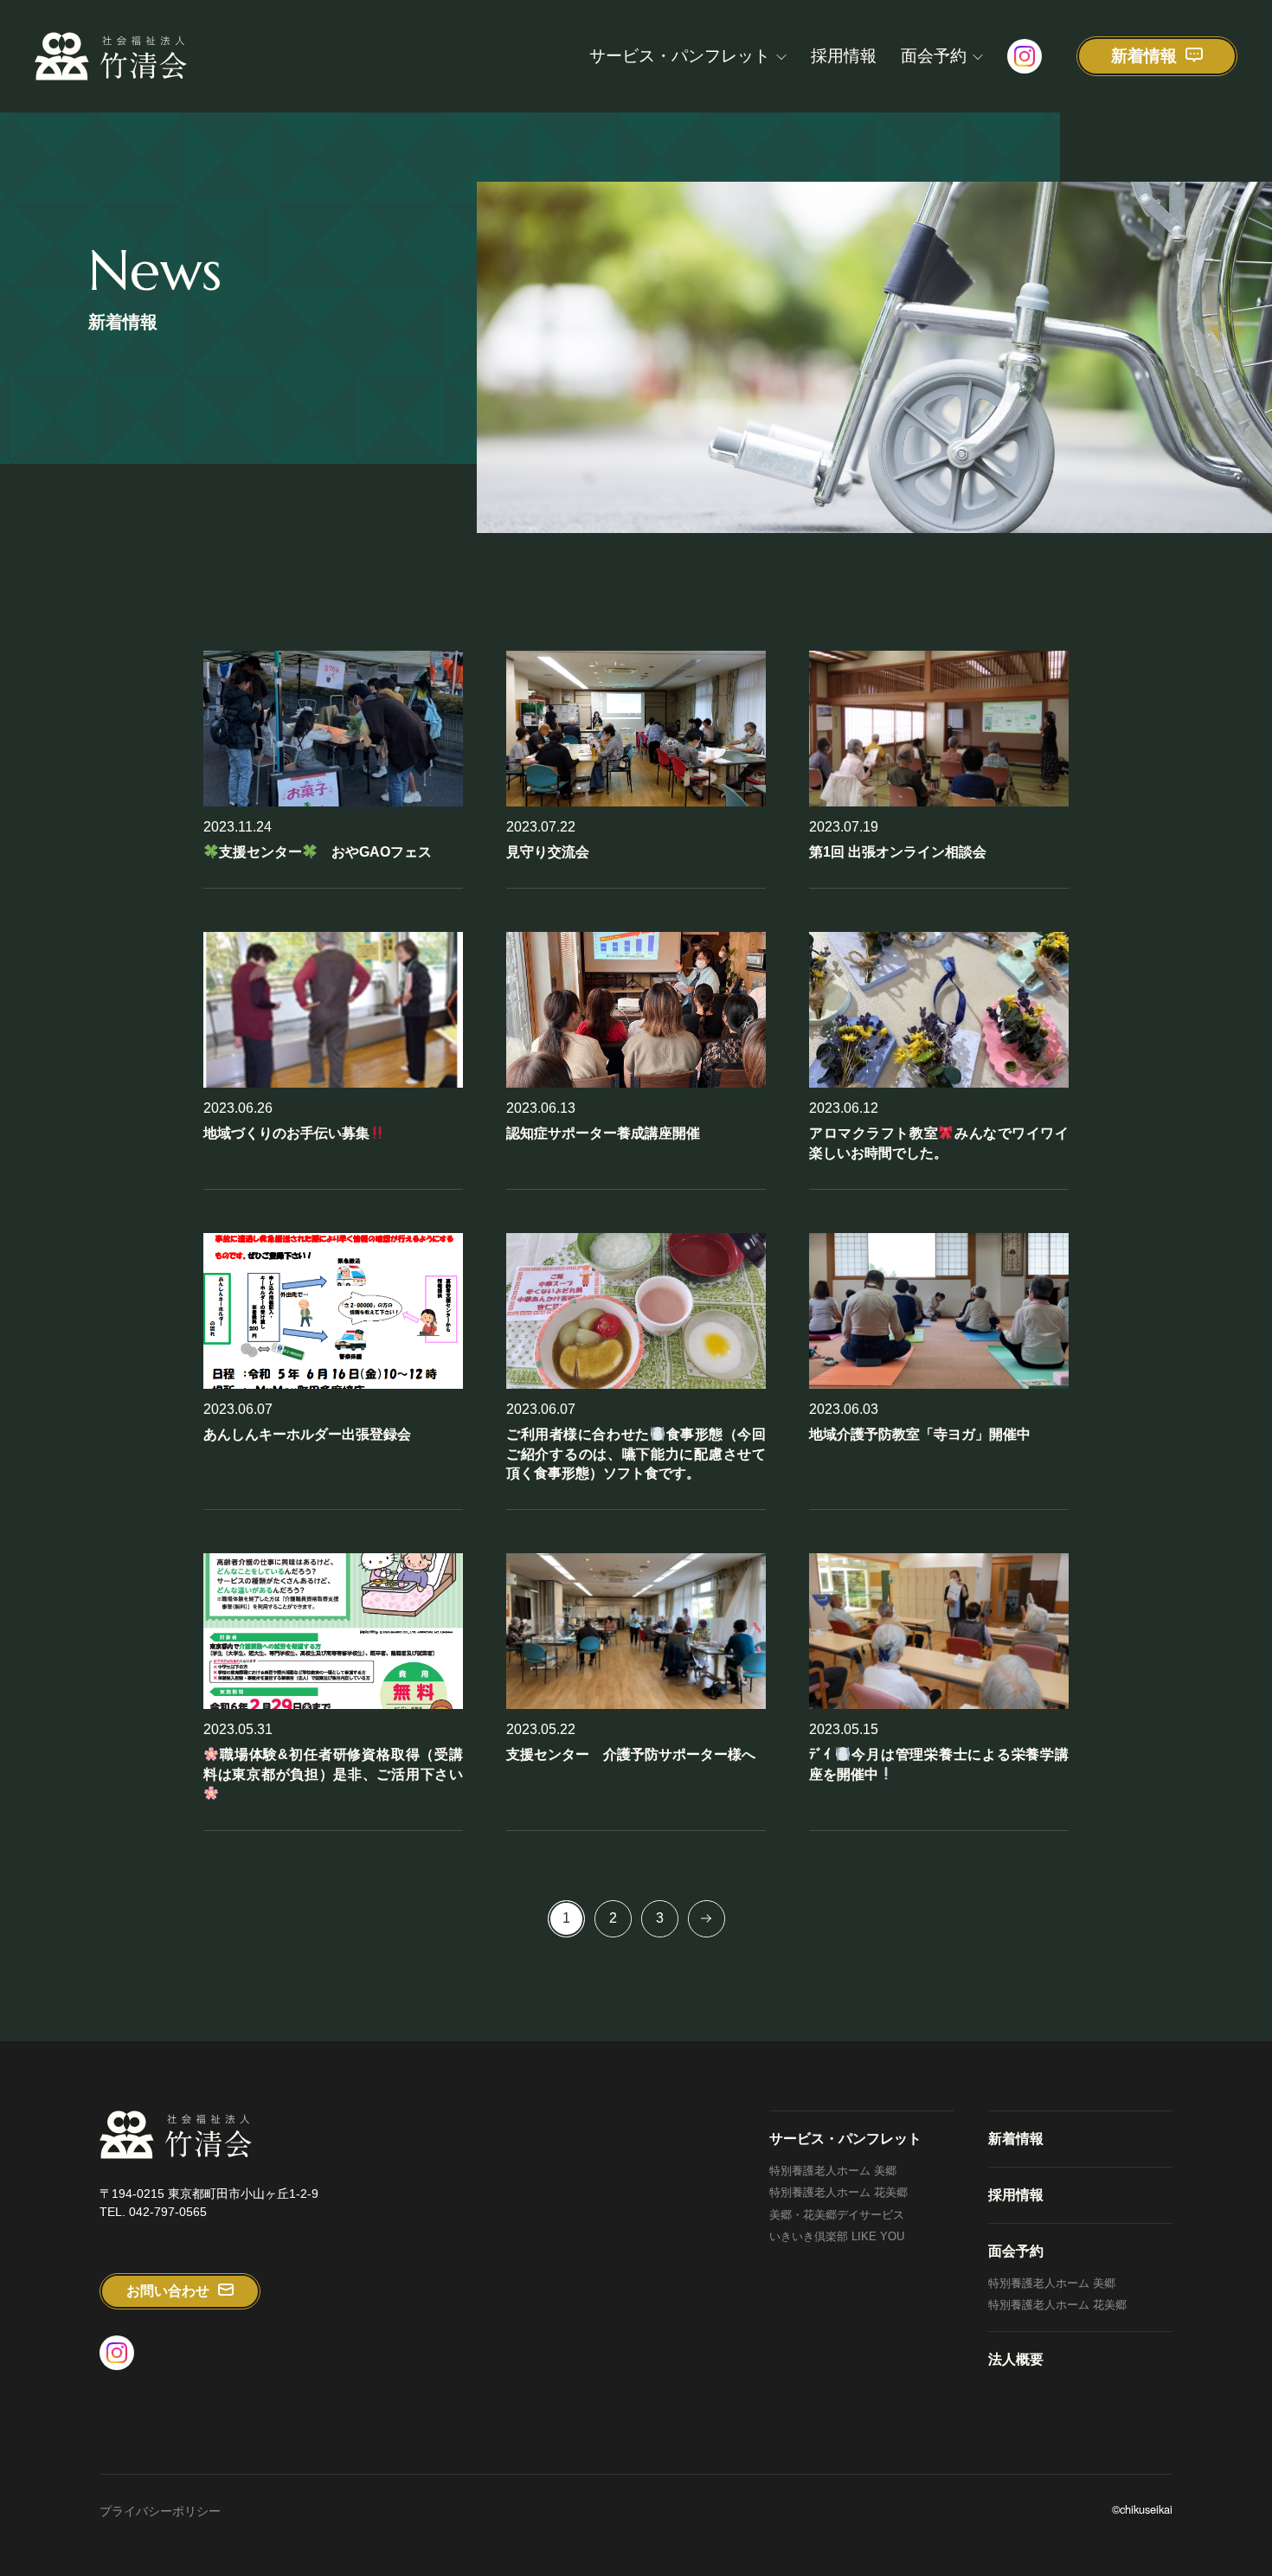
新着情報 (1016, 2139)
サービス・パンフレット (680, 56)
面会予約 (934, 56)
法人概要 (1016, 2359)
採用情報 (844, 56)
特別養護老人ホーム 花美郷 (838, 2192)
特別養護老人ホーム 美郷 (833, 2171)
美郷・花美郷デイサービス (837, 2215)
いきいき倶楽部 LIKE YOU (837, 2236)
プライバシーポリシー (160, 2511)
